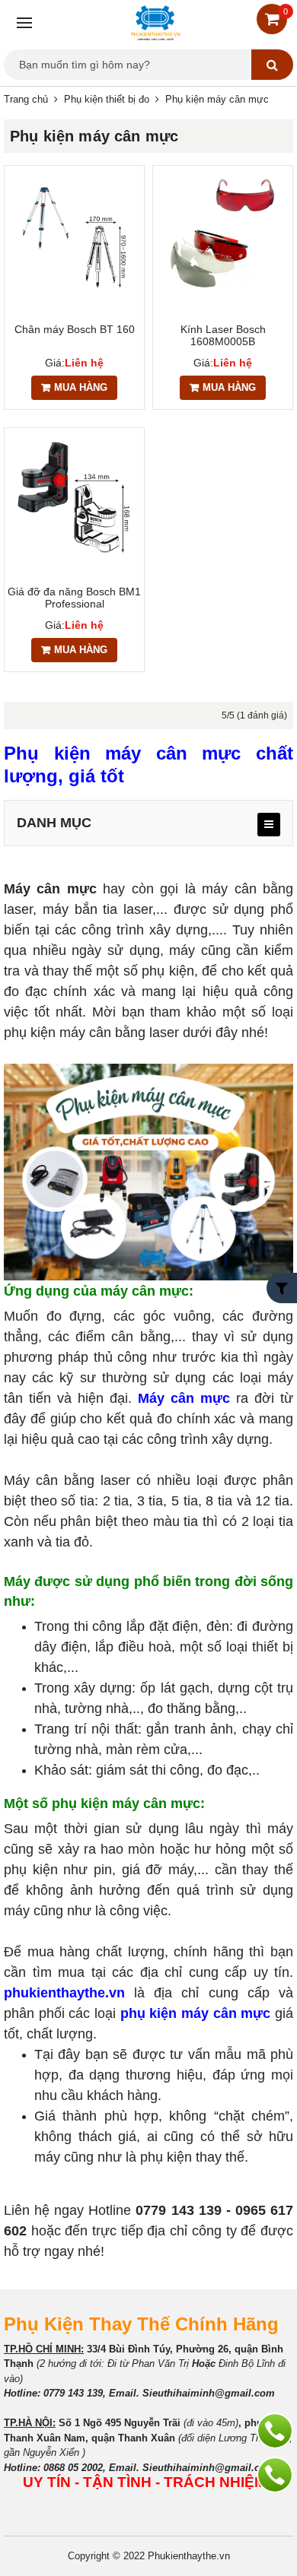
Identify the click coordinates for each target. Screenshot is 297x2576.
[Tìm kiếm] (272, 65)
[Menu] (22, 23)
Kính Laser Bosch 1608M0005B (223, 335)
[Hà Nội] (275, 2431)
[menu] (269, 825)
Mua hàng (81, 387)
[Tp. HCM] (275, 2475)
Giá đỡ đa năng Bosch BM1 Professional (74, 598)
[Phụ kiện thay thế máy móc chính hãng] (155, 23)
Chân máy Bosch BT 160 (75, 329)
